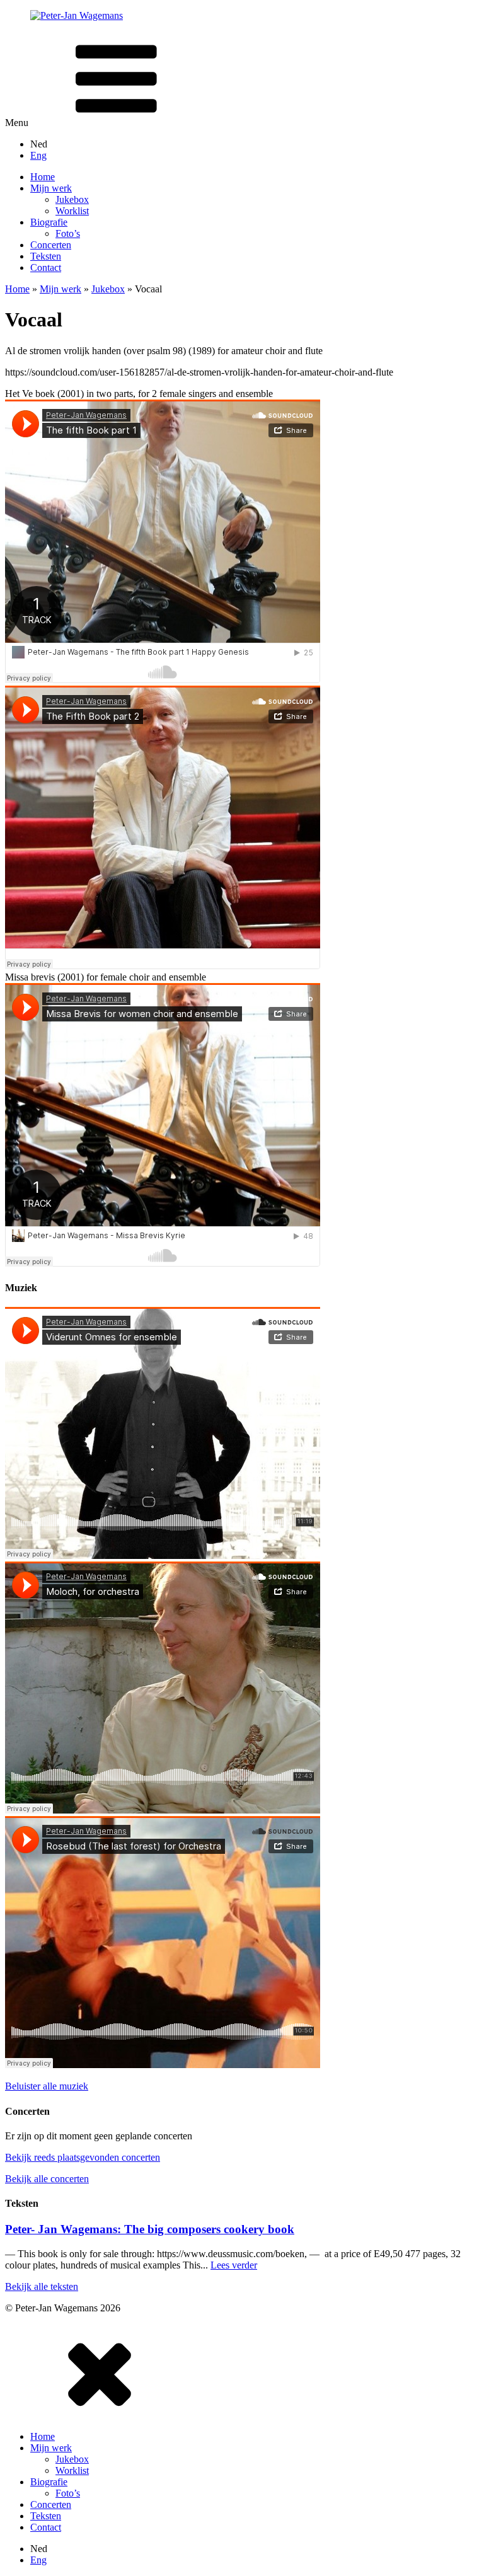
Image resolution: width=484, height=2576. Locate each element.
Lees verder (234, 2265)
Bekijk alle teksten (42, 2286)
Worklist (72, 2470)
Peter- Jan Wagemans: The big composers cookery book (150, 2229)
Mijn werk (60, 289)
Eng (38, 155)
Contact (46, 2527)
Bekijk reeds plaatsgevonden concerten (83, 2157)
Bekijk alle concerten (47, 2179)
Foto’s (68, 2493)
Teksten (46, 2516)
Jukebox (108, 289)
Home (17, 289)
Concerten (51, 2504)
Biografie (49, 2482)
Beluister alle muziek (47, 2086)
